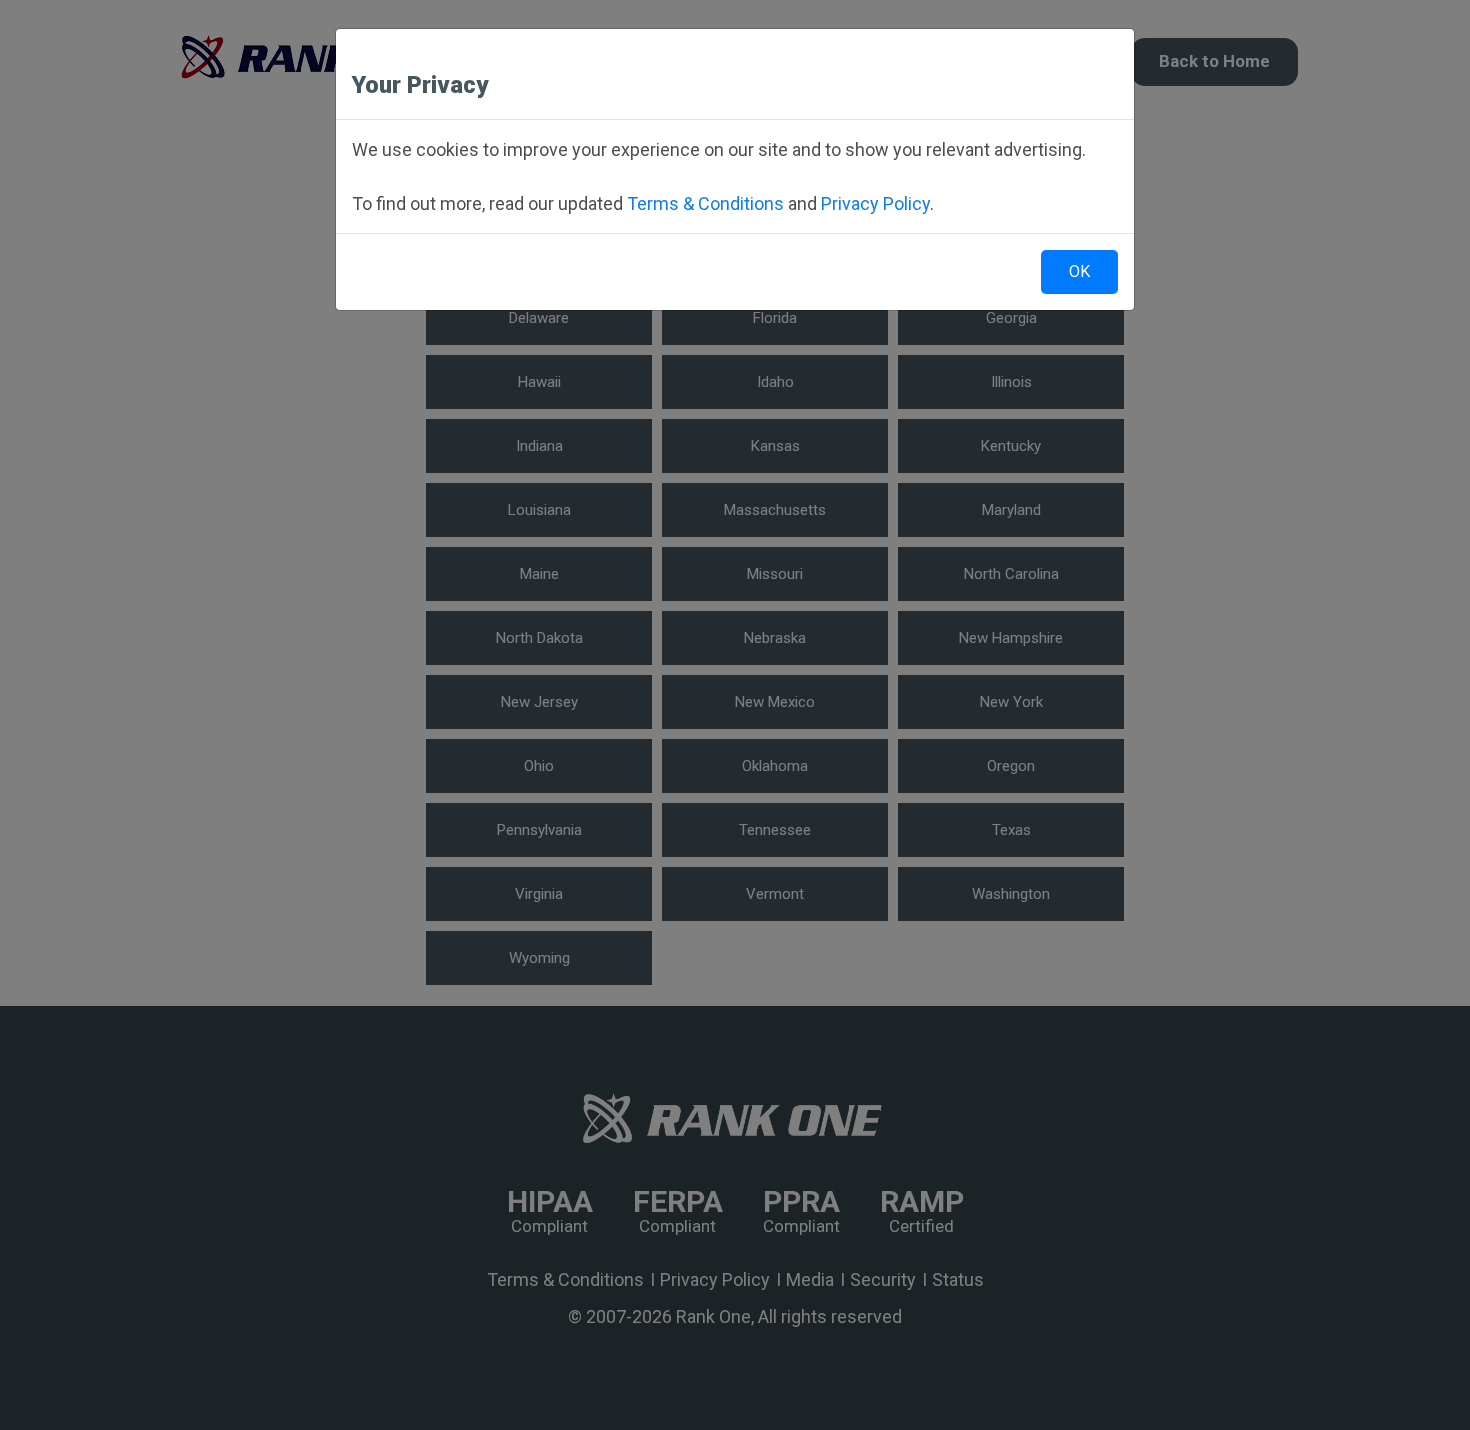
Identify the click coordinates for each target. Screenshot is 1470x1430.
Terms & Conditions (705, 203)
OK (1079, 271)
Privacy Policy (875, 203)
